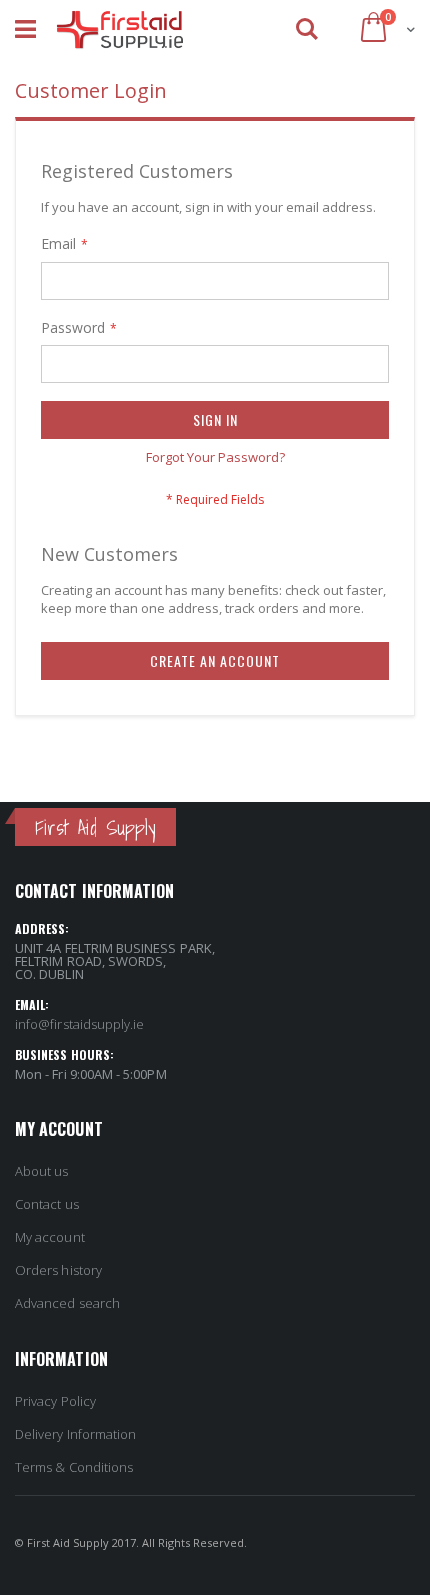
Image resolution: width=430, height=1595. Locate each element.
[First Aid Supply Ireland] (119, 30)
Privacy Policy (55, 1401)
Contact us (47, 1204)
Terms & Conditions (74, 1467)
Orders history (58, 1270)
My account (50, 1237)
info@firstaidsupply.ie (79, 1024)
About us (42, 1171)
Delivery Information (75, 1434)
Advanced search (67, 1303)
